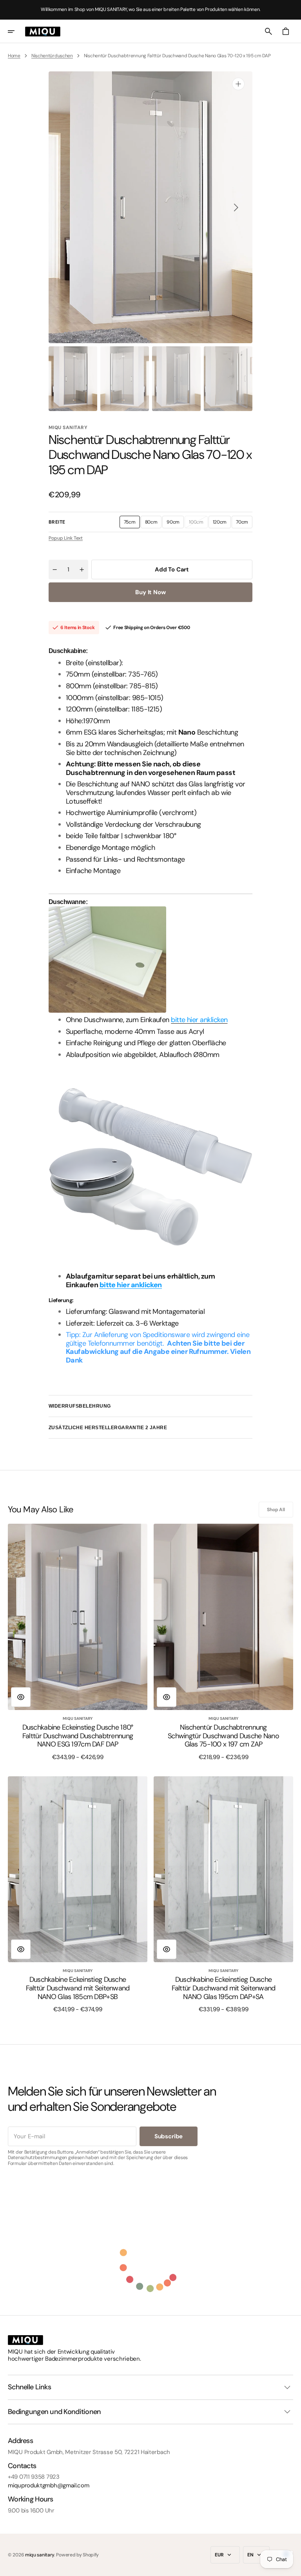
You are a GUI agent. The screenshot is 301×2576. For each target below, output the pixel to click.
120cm (222, 524)
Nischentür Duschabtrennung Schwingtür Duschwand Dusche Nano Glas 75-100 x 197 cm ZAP (223, 1736)
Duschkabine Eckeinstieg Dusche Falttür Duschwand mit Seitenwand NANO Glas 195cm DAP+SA (224, 1988)
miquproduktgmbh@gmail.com (49, 2485)
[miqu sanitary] (43, 31)
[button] (16, 31)
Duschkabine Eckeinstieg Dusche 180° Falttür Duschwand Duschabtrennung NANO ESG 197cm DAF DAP (78, 1736)
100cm (198, 524)
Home (14, 56)
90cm (175, 524)
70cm (244, 524)
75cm (132, 524)
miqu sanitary (40, 2555)
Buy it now (150, 592)
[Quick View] (21, 1697)
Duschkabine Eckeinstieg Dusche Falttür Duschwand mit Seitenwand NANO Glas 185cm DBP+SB (78, 1988)
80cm (153, 524)
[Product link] (78, 1642)
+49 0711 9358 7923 (34, 2477)
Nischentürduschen (52, 56)
